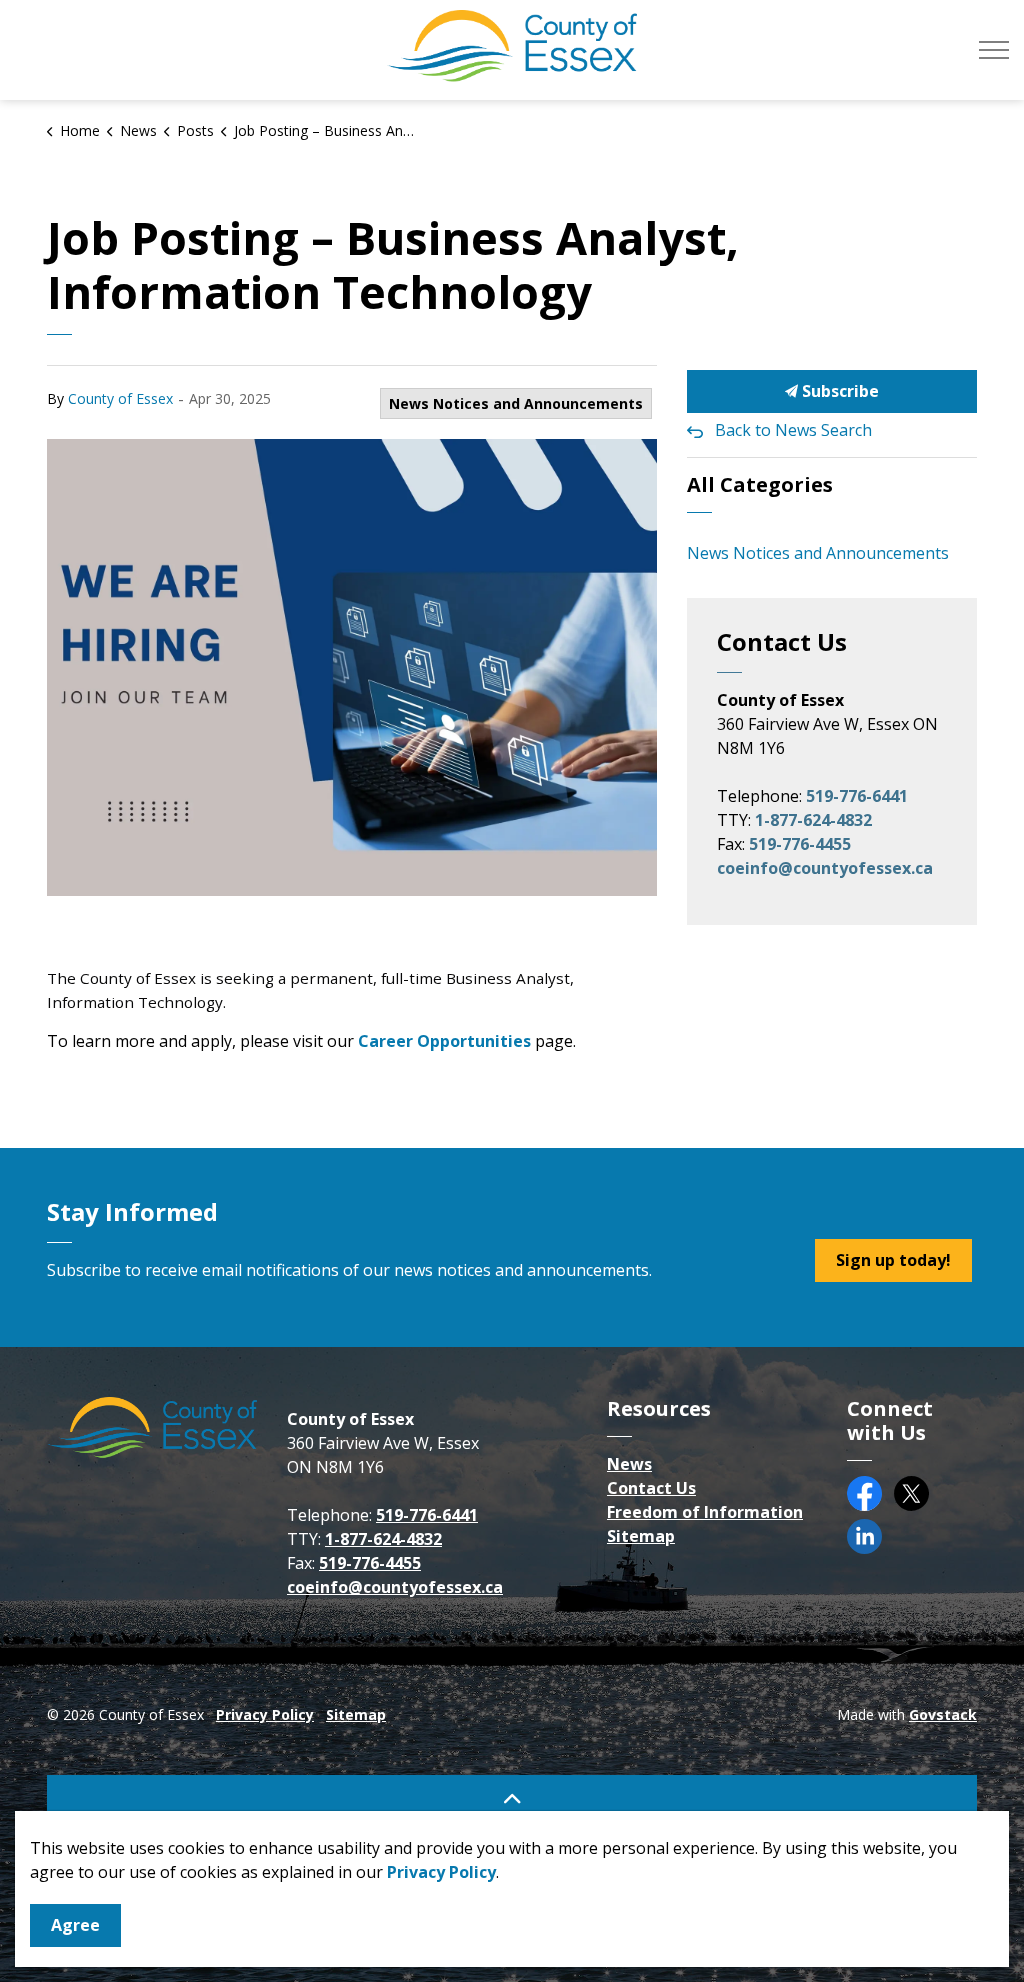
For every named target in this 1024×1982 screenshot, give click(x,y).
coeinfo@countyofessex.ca (825, 868)
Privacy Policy (265, 1714)
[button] (352, 667)
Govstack (943, 1714)
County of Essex (120, 398)
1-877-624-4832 (813, 820)
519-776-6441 (857, 796)
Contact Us (651, 1488)
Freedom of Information (705, 1512)
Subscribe (838, 391)
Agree (75, 1925)
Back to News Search (793, 430)
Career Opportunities (444, 1041)
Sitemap (641, 1536)
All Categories (760, 484)
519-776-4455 (800, 844)
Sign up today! (893, 1260)
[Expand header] (994, 50)
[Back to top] (512, 1797)
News (629, 1464)
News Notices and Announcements (516, 403)
